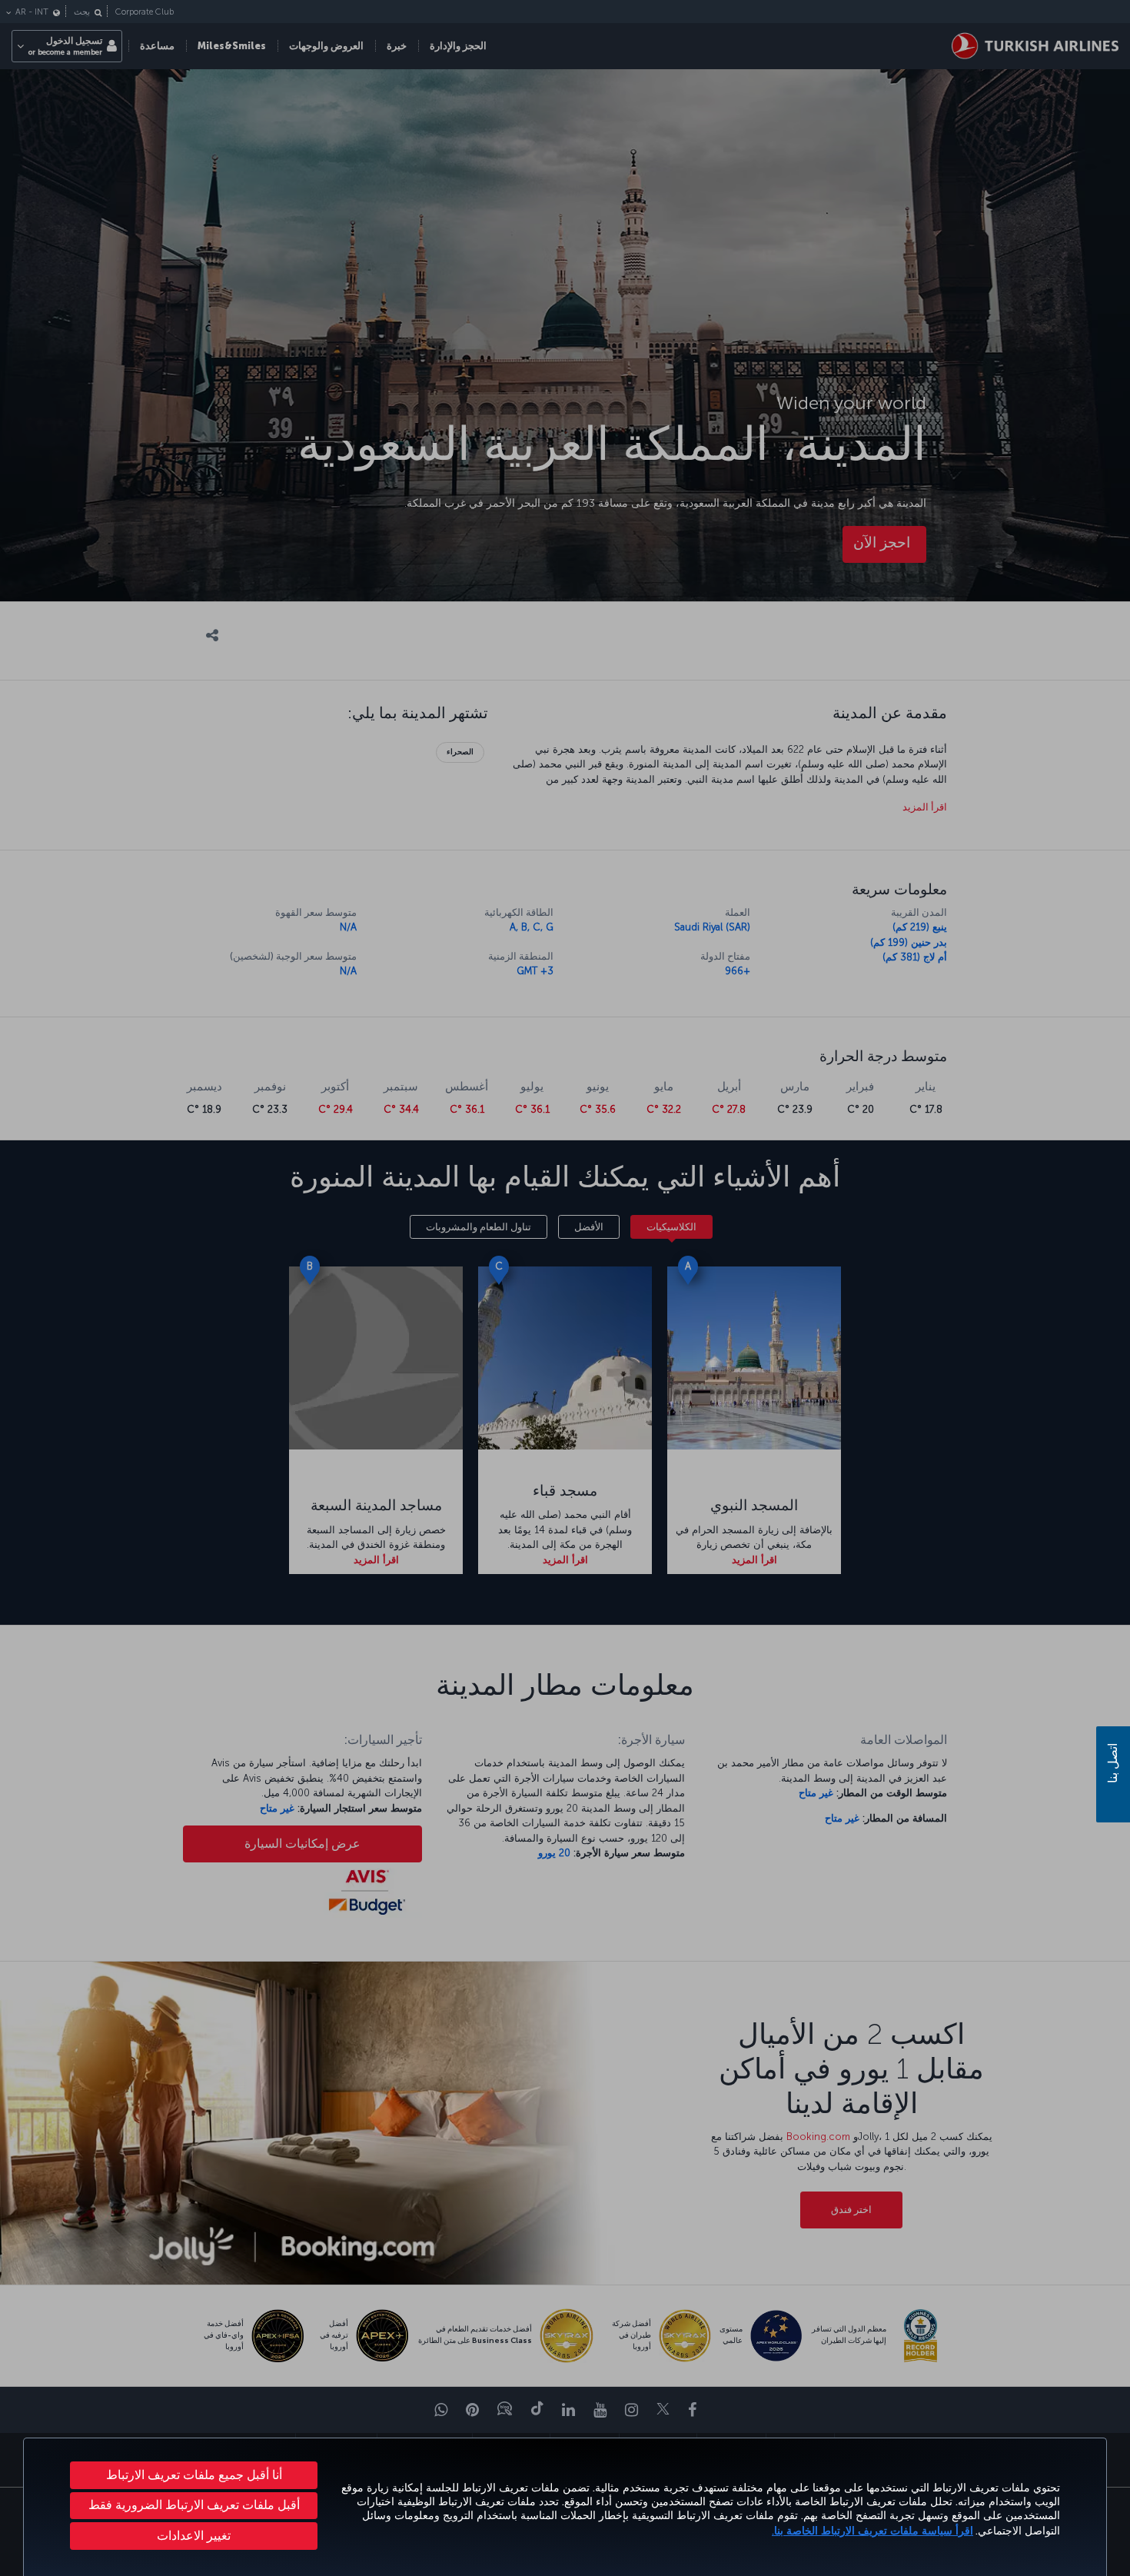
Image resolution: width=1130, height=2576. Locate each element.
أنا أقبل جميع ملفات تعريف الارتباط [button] (194, 2475)
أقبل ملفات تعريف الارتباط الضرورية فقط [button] (194, 2505)
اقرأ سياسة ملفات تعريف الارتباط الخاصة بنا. (872, 2531)
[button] (194, 2536)
